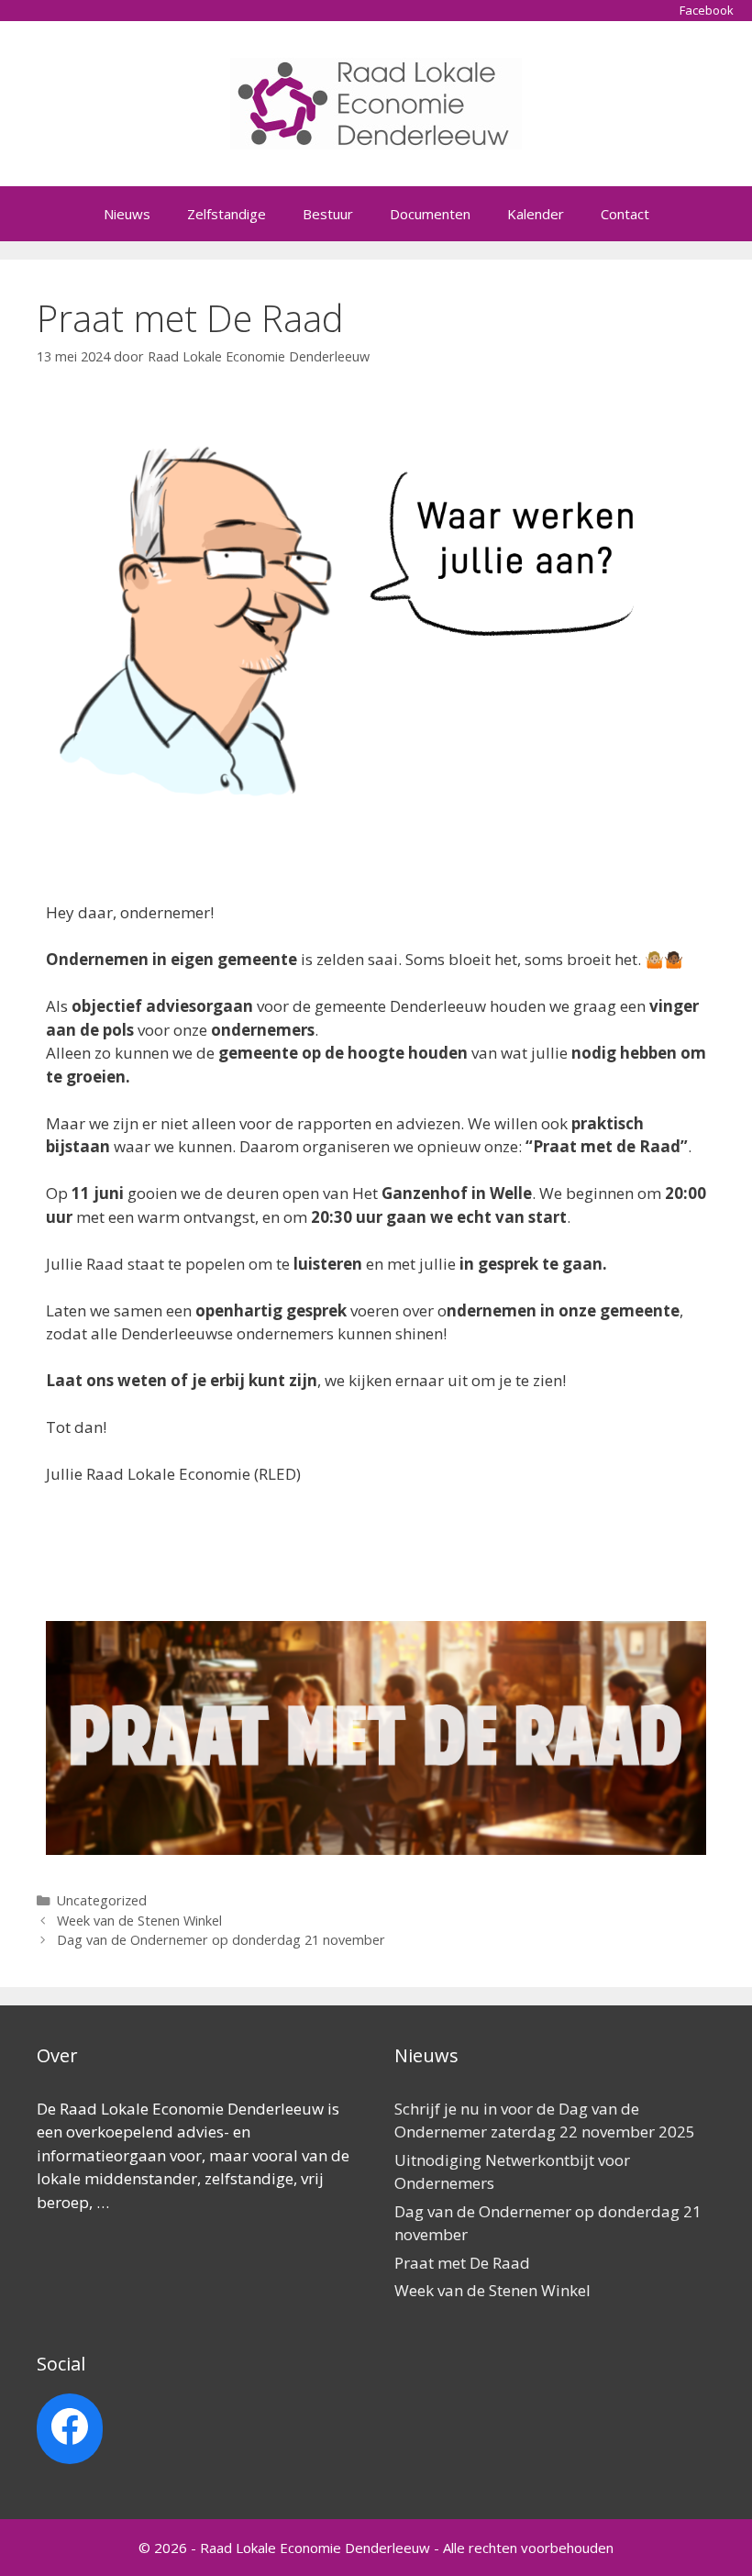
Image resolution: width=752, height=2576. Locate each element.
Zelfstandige (227, 214)
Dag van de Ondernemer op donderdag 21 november (221, 1940)
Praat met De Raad (462, 2263)
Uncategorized (102, 1900)
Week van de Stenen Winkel (139, 1921)
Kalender (536, 214)
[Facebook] (70, 2426)
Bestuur (328, 214)
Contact (625, 214)
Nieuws (127, 214)
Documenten (430, 214)
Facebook (707, 10)
